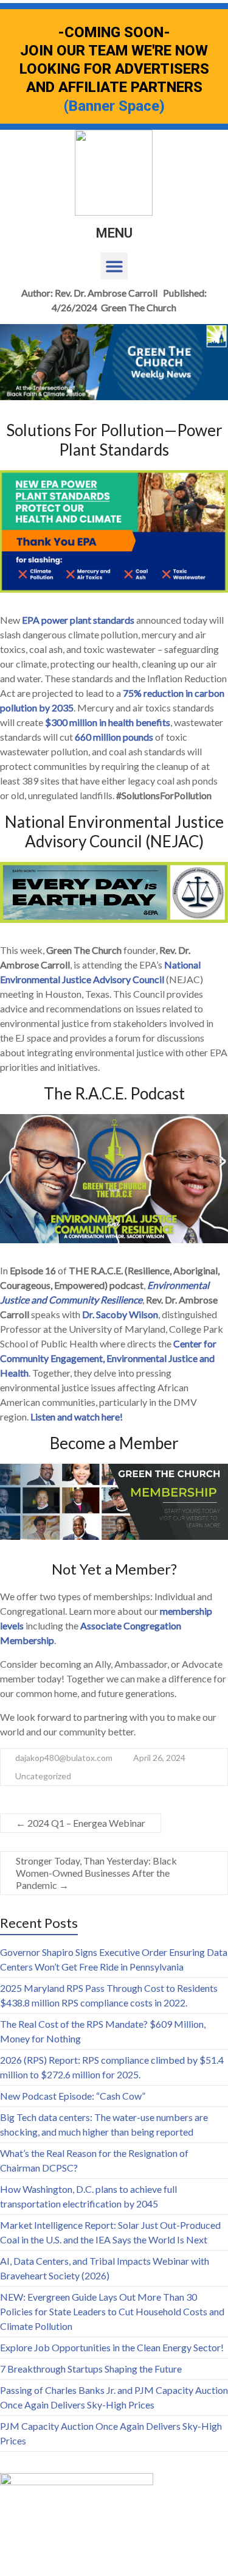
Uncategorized (43, 1776)
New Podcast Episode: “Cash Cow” (73, 2096)
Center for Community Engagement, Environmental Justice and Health (108, 1358)
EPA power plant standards (78, 620)
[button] (114, 266)
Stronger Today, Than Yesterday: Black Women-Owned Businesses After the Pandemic (96, 1873)
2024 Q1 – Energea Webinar (81, 1823)
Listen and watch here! (77, 1417)
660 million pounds (114, 737)
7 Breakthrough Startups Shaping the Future (91, 2369)
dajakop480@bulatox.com (64, 1758)
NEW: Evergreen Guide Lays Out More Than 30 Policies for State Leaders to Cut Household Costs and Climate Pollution (112, 2311)
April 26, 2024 (159, 1758)
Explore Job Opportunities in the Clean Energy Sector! (112, 2347)
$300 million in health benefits (108, 722)
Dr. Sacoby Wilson (120, 1314)
